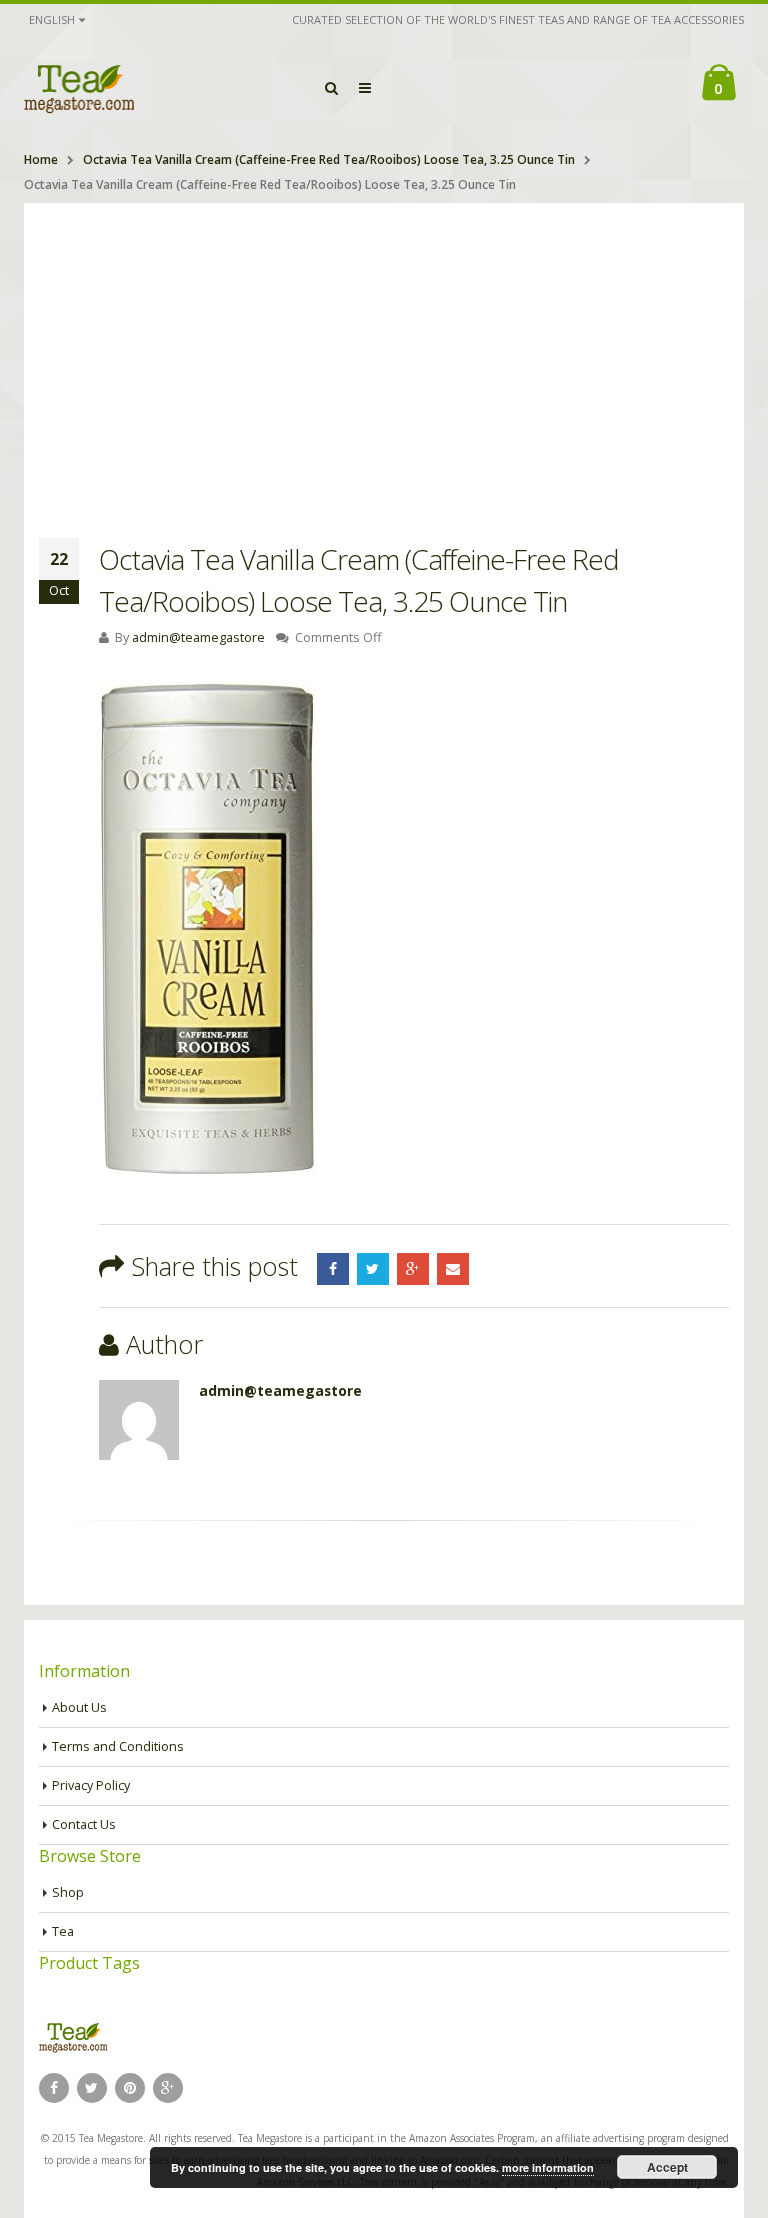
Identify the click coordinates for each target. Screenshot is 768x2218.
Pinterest (130, 2088)
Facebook (333, 1269)
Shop (68, 1892)
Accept (667, 2167)
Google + (413, 1269)
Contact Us (84, 1824)
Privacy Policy (91, 1785)
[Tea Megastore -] (79, 88)
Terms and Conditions (118, 1746)
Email (453, 1269)
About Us (79, 1707)
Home (41, 159)
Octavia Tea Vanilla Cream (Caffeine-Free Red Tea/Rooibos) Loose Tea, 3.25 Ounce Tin (329, 159)
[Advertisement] (384, 353)
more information (548, 2167)
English (52, 19)
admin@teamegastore (198, 637)
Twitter (373, 1269)
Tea (63, 1931)
